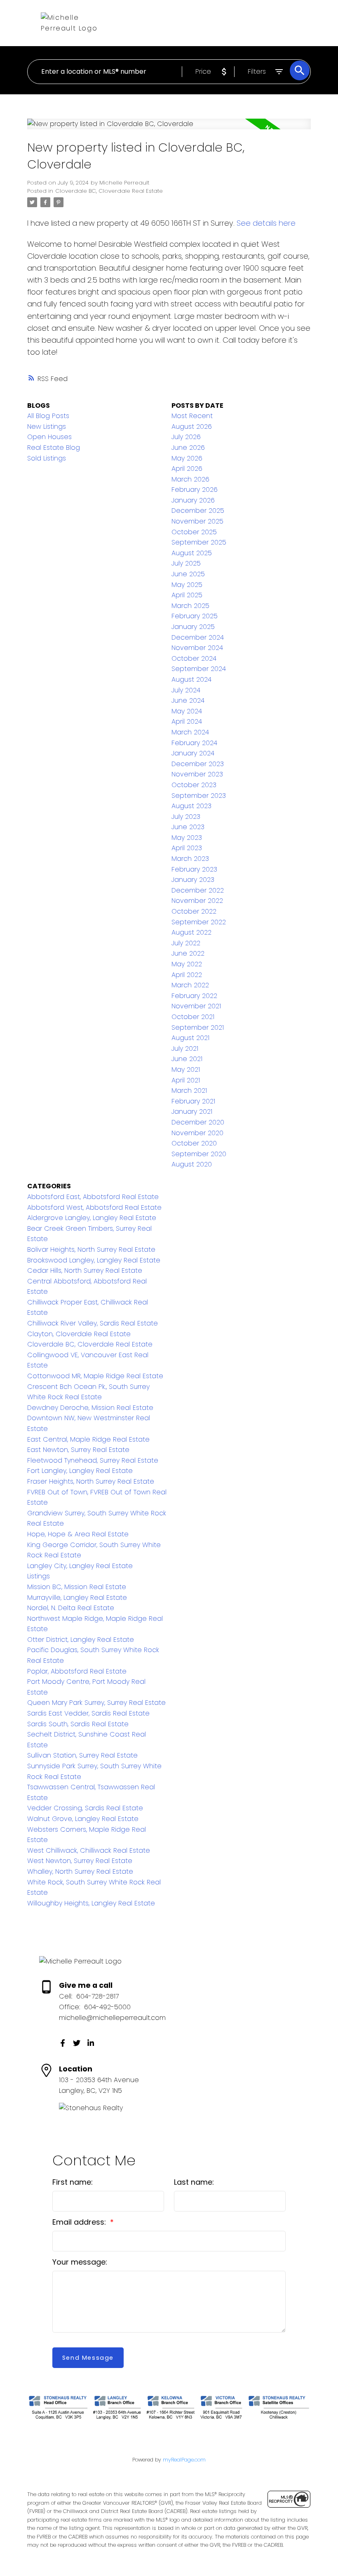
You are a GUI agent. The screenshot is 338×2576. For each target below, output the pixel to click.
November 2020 (197, 1133)
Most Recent (192, 416)
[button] (63, 2043)
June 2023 (188, 827)
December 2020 (198, 1122)
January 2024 (193, 753)
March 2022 (190, 985)
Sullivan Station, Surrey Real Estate (82, 1755)
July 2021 (185, 1048)
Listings (39, 1576)
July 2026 (186, 437)
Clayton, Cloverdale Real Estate (79, 1334)
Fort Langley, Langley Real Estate (80, 1471)
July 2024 (186, 690)
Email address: (80, 2222)
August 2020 (192, 1164)
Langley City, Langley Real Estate (80, 1566)
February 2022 (194, 996)
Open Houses (49, 437)
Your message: (80, 2262)
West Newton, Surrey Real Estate (80, 1861)
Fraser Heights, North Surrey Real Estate (91, 1481)
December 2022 (198, 890)
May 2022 (187, 964)
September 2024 (199, 669)
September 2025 (199, 542)
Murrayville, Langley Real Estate (77, 1598)
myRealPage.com (184, 2460)
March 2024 (190, 732)
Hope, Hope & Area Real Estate (78, 1534)
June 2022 (188, 953)
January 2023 (193, 880)
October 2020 (194, 1143)
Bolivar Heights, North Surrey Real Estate (91, 1249)
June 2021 (187, 1059)
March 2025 (190, 606)
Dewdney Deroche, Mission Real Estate (90, 1408)
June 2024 (188, 700)
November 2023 (197, 774)
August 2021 (190, 1038)
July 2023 (186, 817)
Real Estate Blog (54, 448)
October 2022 (194, 911)
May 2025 (187, 585)
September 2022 (199, 922)
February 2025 (195, 616)
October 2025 (194, 532)
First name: (73, 2182)
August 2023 (191, 806)
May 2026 (187, 458)
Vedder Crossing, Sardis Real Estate (85, 1808)
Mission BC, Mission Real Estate (77, 1587)
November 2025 (197, 521)
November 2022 (197, 901)
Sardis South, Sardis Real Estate (78, 1724)
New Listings (47, 427)
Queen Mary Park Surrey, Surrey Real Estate (96, 1703)
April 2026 (187, 469)
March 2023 (190, 859)
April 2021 (186, 1080)
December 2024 (198, 637)
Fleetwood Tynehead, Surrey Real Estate (93, 1460)
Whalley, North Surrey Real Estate (80, 1871)
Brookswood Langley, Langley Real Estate (94, 1260)
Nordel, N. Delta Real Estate (71, 1608)
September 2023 (199, 796)
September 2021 (198, 1027)
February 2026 (195, 490)
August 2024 (191, 679)
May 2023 (187, 838)
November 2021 (196, 1006)
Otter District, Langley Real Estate (81, 1640)
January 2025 (193, 627)
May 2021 (186, 1069)
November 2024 (197, 648)
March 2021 (189, 1090)
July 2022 (186, 943)
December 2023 (198, 764)
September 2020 (199, 1154)
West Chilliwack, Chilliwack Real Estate (89, 1850)
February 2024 (194, 743)
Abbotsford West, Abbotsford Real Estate (94, 1207)
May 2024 (187, 711)
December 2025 (198, 511)
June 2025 (188, 574)
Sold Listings (47, 458)
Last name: (194, 2182)
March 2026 (190, 479)
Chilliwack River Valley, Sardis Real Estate (93, 1323)
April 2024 (187, 721)
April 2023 (187, 848)
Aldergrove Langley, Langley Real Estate (92, 1218)
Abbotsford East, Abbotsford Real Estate (93, 1197)
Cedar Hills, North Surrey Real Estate (85, 1270)
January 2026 (193, 500)
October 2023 (194, 785)
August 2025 (192, 553)
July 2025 (186, 563)
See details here (266, 223)
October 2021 (193, 1017)
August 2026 (192, 427)
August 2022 (191, 932)
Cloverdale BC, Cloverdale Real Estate (109, 191)
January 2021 (192, 1112)
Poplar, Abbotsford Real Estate (77, 1671)
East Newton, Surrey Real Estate (78, 1450)
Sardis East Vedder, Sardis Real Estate (88, 1713)
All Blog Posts (48, 416)
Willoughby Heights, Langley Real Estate (91, 1903)
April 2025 (187, 595)
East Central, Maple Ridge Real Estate (88, 1439)
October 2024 (194, 658)
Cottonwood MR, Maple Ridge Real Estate (95, 1376)
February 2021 (193, 1101)
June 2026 (188, 448)
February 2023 (194, 869)
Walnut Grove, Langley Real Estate (83, 1819)
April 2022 (187, 975)
